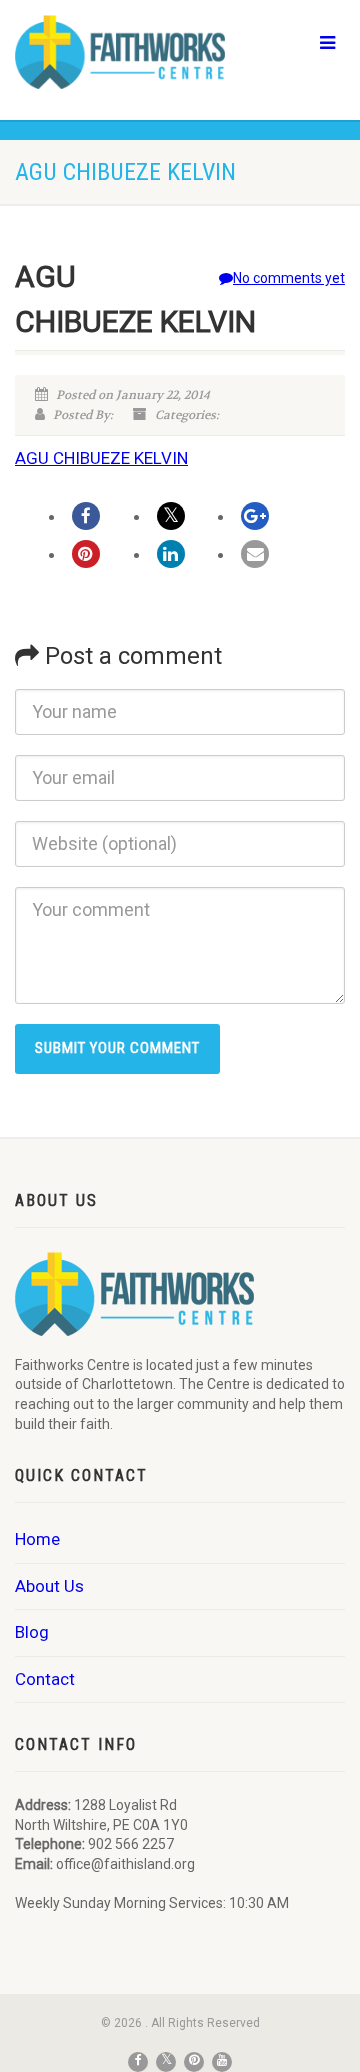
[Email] (255, 554)
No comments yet (289, 278)
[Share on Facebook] (86, 516)
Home (37, 1539)
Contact (45, 1679)
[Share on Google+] (255, 516)
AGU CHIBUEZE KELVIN (101, 458)
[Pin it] (86, 554)
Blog (32, 1632)
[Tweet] (171, 516)
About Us (49, 1586)
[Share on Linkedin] (171, 554)
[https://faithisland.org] (120, 52)
